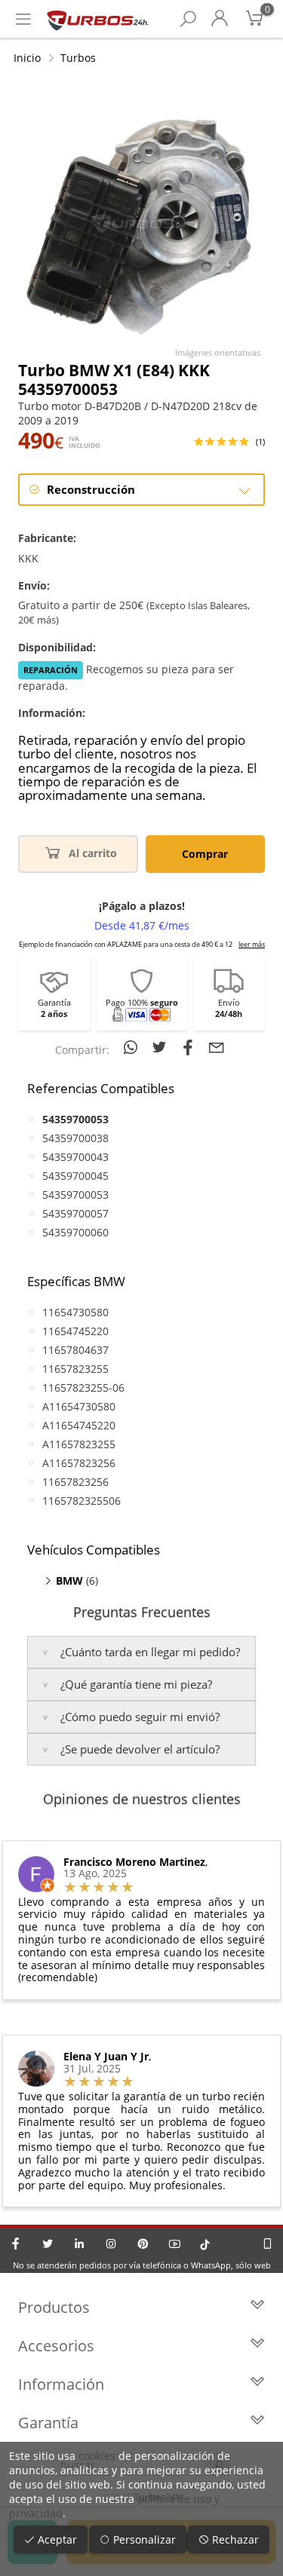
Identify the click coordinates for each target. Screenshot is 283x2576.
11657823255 (75, 1369)
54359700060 (75, 1232)
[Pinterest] (143, 2244)
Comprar (205, 854)
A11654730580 (79, 1406)
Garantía (48, 2423)
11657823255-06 (83, 1388)
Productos (54, 2307)
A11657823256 (79, 1463)
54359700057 (75, 1213)
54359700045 (75, 1176)
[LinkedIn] (79, 2244)
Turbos (78, 58)
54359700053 (75, 1195)
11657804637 (75, 1350)
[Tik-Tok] (205, 2244)
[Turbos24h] (98, 19)
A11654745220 (79, 1425)
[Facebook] (16, 2244)
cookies (97, 2456)
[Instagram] (111, 2244)
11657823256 (75, 1482)
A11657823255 (79, 1444)
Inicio (27, 58)
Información (61, 2384)
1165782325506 (82, 1501)
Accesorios (56, 2346)
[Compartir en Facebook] (190, 1047)
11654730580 (75, 1312)
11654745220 (75, 1331)
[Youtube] (174, 2244)
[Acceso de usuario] (220, 19)
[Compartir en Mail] (217, 1047)
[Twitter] (48, 2244)
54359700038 (75, 1138)
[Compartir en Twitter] (161, 1047)
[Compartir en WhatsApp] (133, 1047)
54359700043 (75, 1157)
